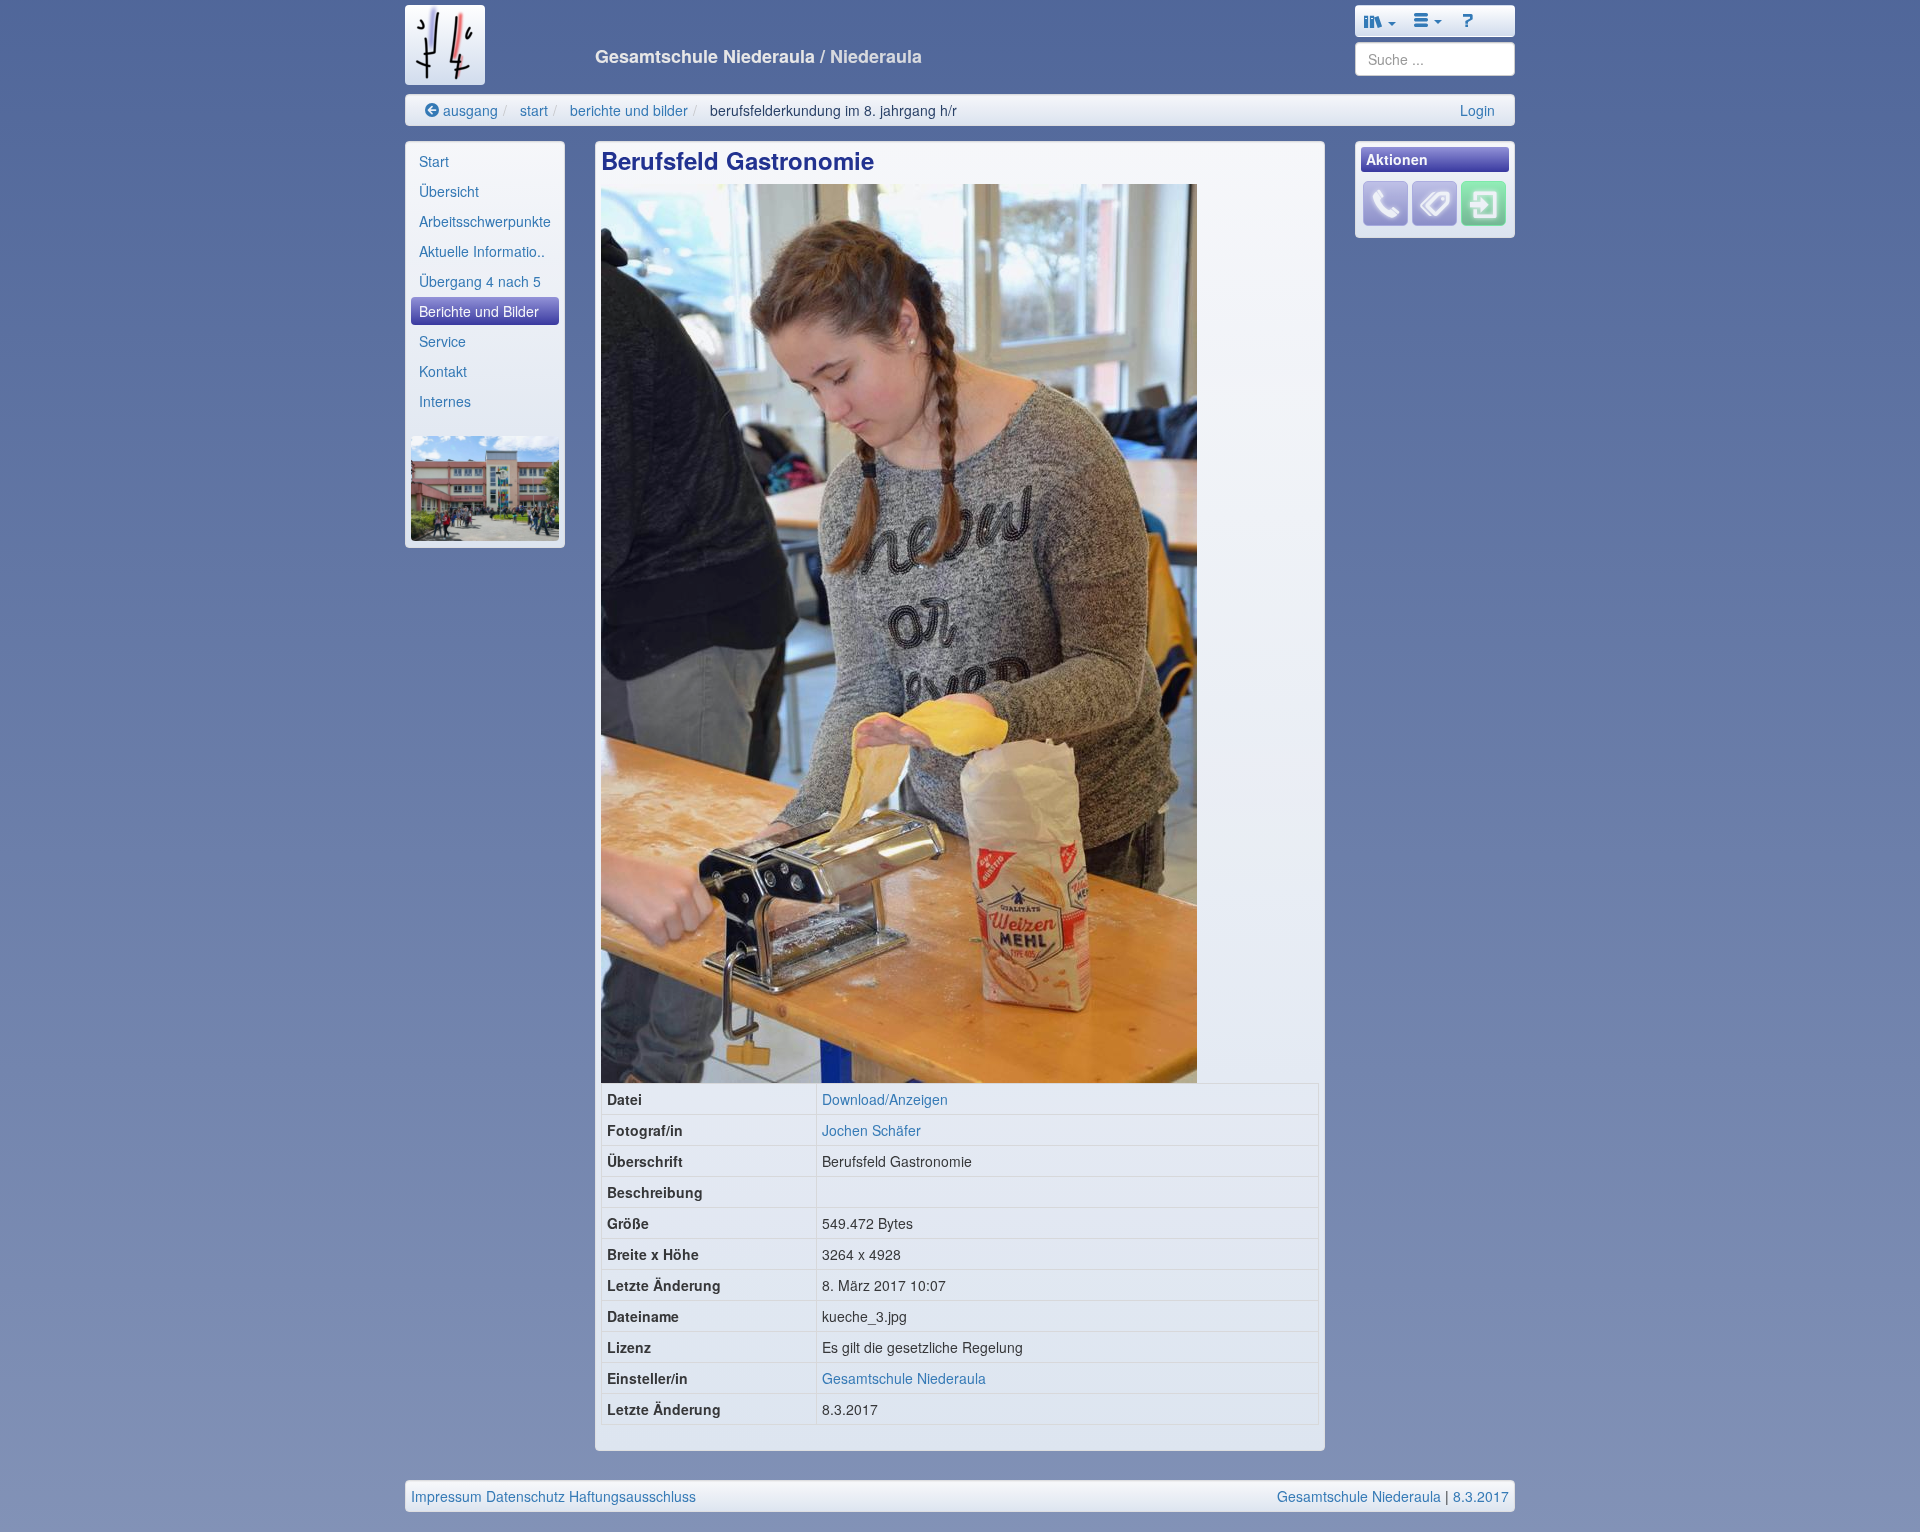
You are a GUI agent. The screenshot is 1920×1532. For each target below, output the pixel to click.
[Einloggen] (1483, 202)
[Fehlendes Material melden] (1385, 202)
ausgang (468, 110)
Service (442, 341)
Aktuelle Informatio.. (482, 251)
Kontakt (443, 371)
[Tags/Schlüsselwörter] (1434, 203)
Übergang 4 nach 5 (480, 281)
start (534, 110)
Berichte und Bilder (479, 311)
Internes (445, 401)
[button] (1380, 21)
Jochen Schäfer (871, 1130)
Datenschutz (525, 1496)
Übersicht (449, 191)
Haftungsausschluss (632, 1496)
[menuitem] (485, 161)
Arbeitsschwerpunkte (485, 221)
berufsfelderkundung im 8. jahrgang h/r (833, 110)
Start (434, 161)
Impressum (446, 1496)
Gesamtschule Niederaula (904, 1378)
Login (1477, 110)
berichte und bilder (629, 110)
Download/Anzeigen (885, 1099)
